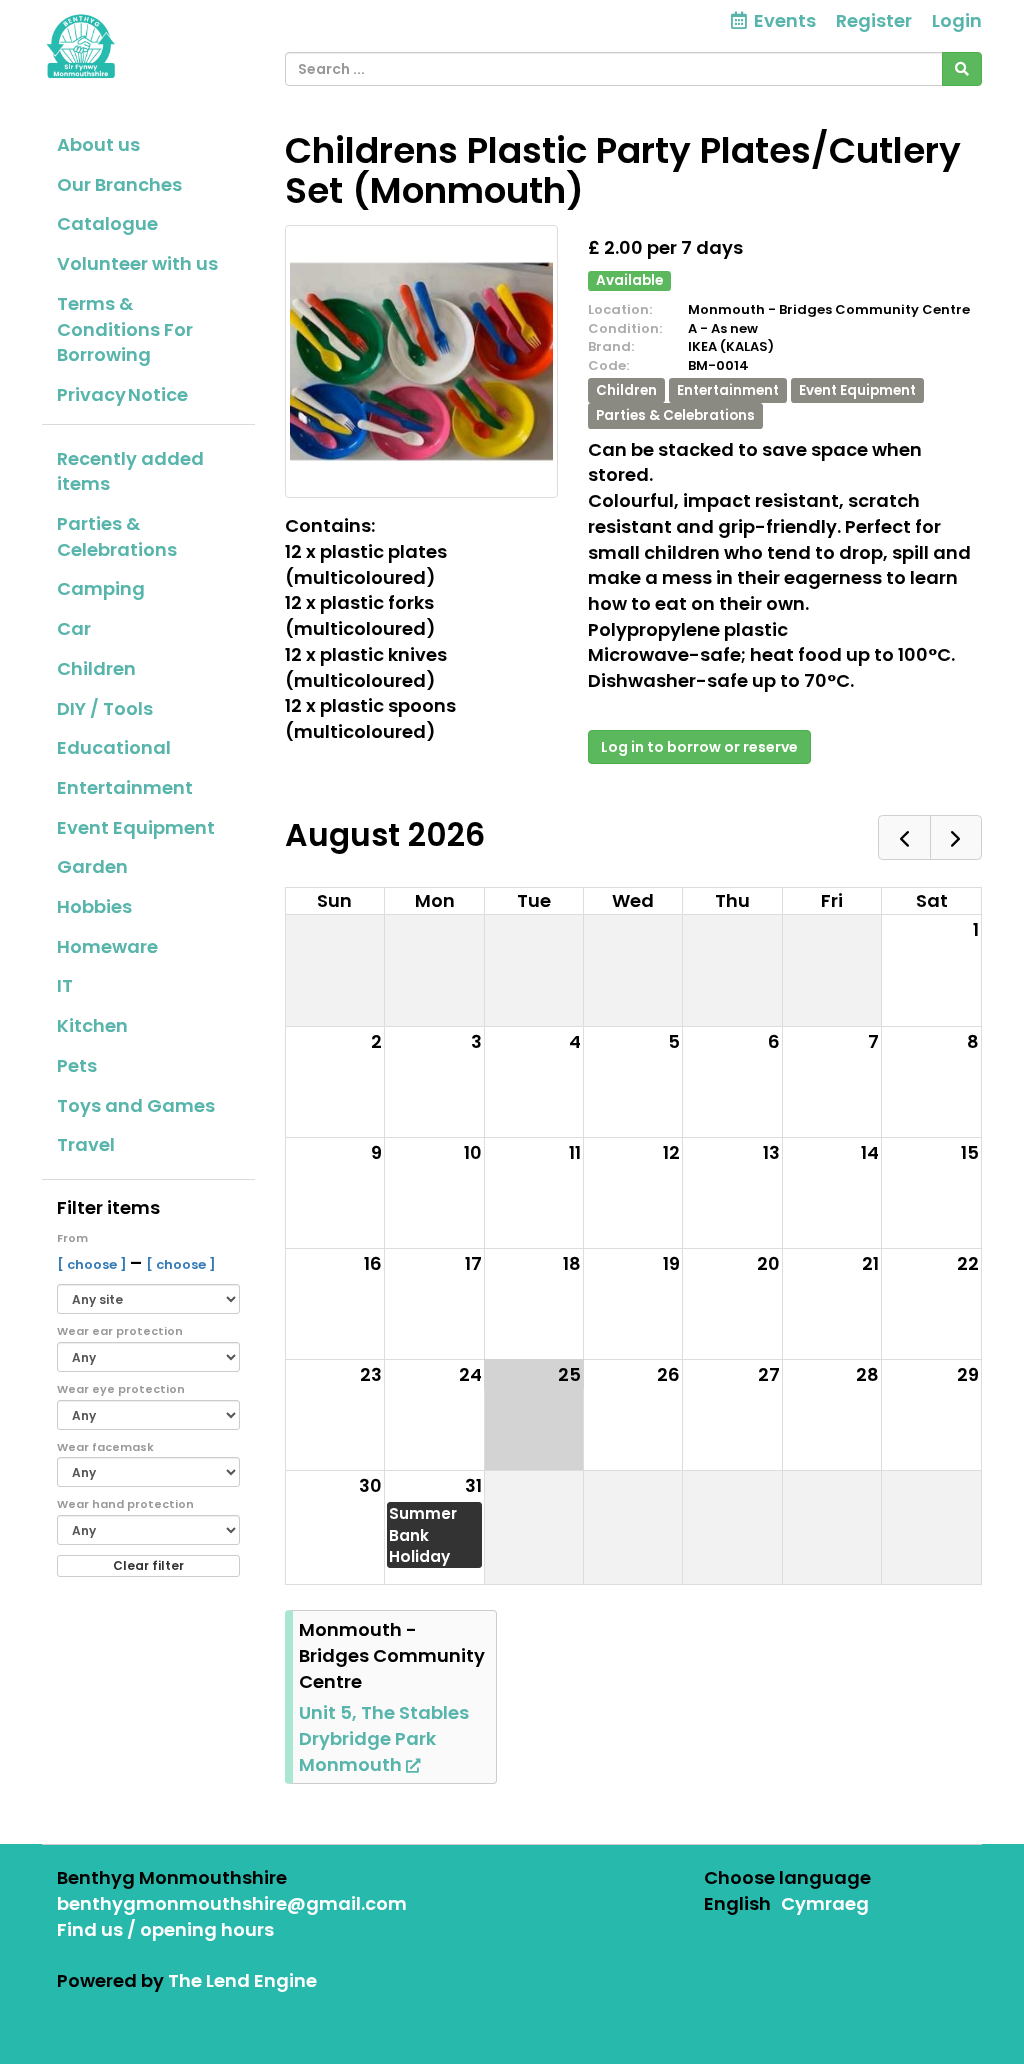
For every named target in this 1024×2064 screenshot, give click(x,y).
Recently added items (130, 471)
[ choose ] (93, 1264)
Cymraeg (825, 1903)
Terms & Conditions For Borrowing (125, 329)
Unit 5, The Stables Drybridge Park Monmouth (384, 1738)
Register (874, 20)
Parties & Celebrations (117, 536)
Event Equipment (136, 827)
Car (74, 628)
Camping (101, 588)
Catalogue (107, 223)
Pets (77, 1065)
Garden (92, 866)
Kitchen (92, 1025)
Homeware (107, 946)
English (737, 1903)
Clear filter (148, 1565)
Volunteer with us (137, 263)
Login (957, 20)
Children (96, 668)
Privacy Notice (122, 394)
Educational (114, 747)
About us (98, 144)
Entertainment (125, 787)
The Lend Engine (242, 1980)
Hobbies (94, 906)
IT (65, 985)
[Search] (962, 69)
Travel (86, 1144)
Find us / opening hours (165, 1929)
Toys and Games (136, 1105)
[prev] (904, 837)
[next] (956, 837)
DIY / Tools (105, 708)
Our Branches (119, 184)
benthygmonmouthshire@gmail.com (232, 1903)
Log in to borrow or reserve (699, 747)
